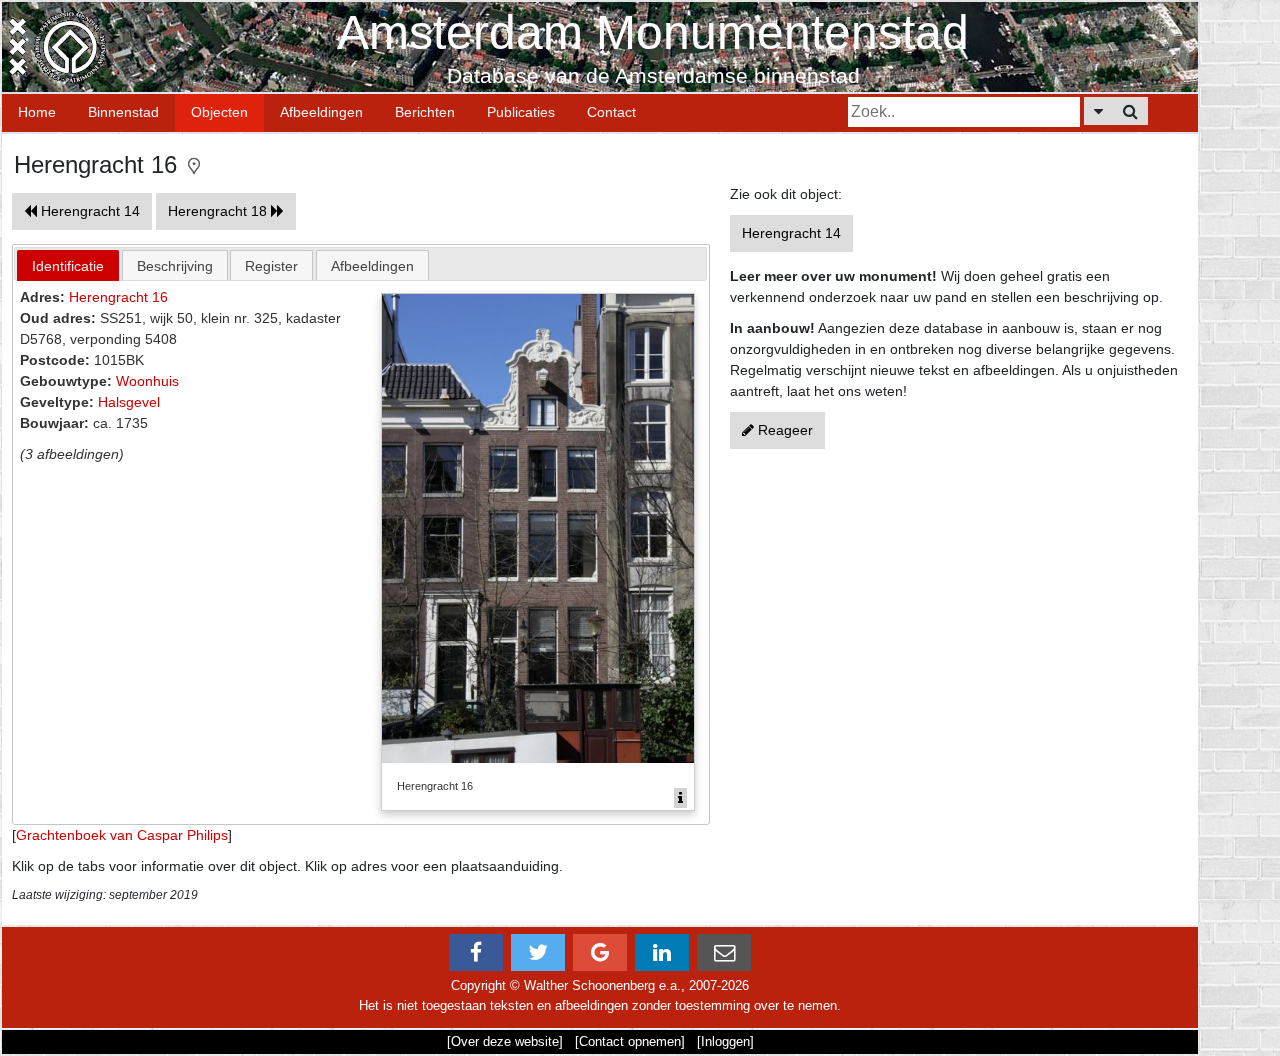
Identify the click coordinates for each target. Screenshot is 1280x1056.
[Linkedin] (662, 952)
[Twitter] (538, 952)
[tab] (68, 265)
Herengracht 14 (88, 211)
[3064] (680, 798)
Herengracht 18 (219, 211)
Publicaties (521, 112)
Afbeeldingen (321, 112)
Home (37, 112)
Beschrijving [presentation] (175, 266)
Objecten (219, 112)
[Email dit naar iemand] (724, 952)
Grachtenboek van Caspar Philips (122, 835)
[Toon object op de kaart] (194, 164)
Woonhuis (147, 381)
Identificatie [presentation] (68, 266)
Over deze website (505, 1041)
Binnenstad (123, 112)
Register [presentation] (271, 266)
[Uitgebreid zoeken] (1098, 111)
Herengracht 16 (118, 297)
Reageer (783, 430)
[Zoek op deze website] (1130, 111)
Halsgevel (129, 402)
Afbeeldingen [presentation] (372, 266)
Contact (611, 112)
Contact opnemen (630, 1041)
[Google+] (600, 952)
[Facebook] (476, 952)
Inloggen (725, 1041)
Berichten (425, 112)
